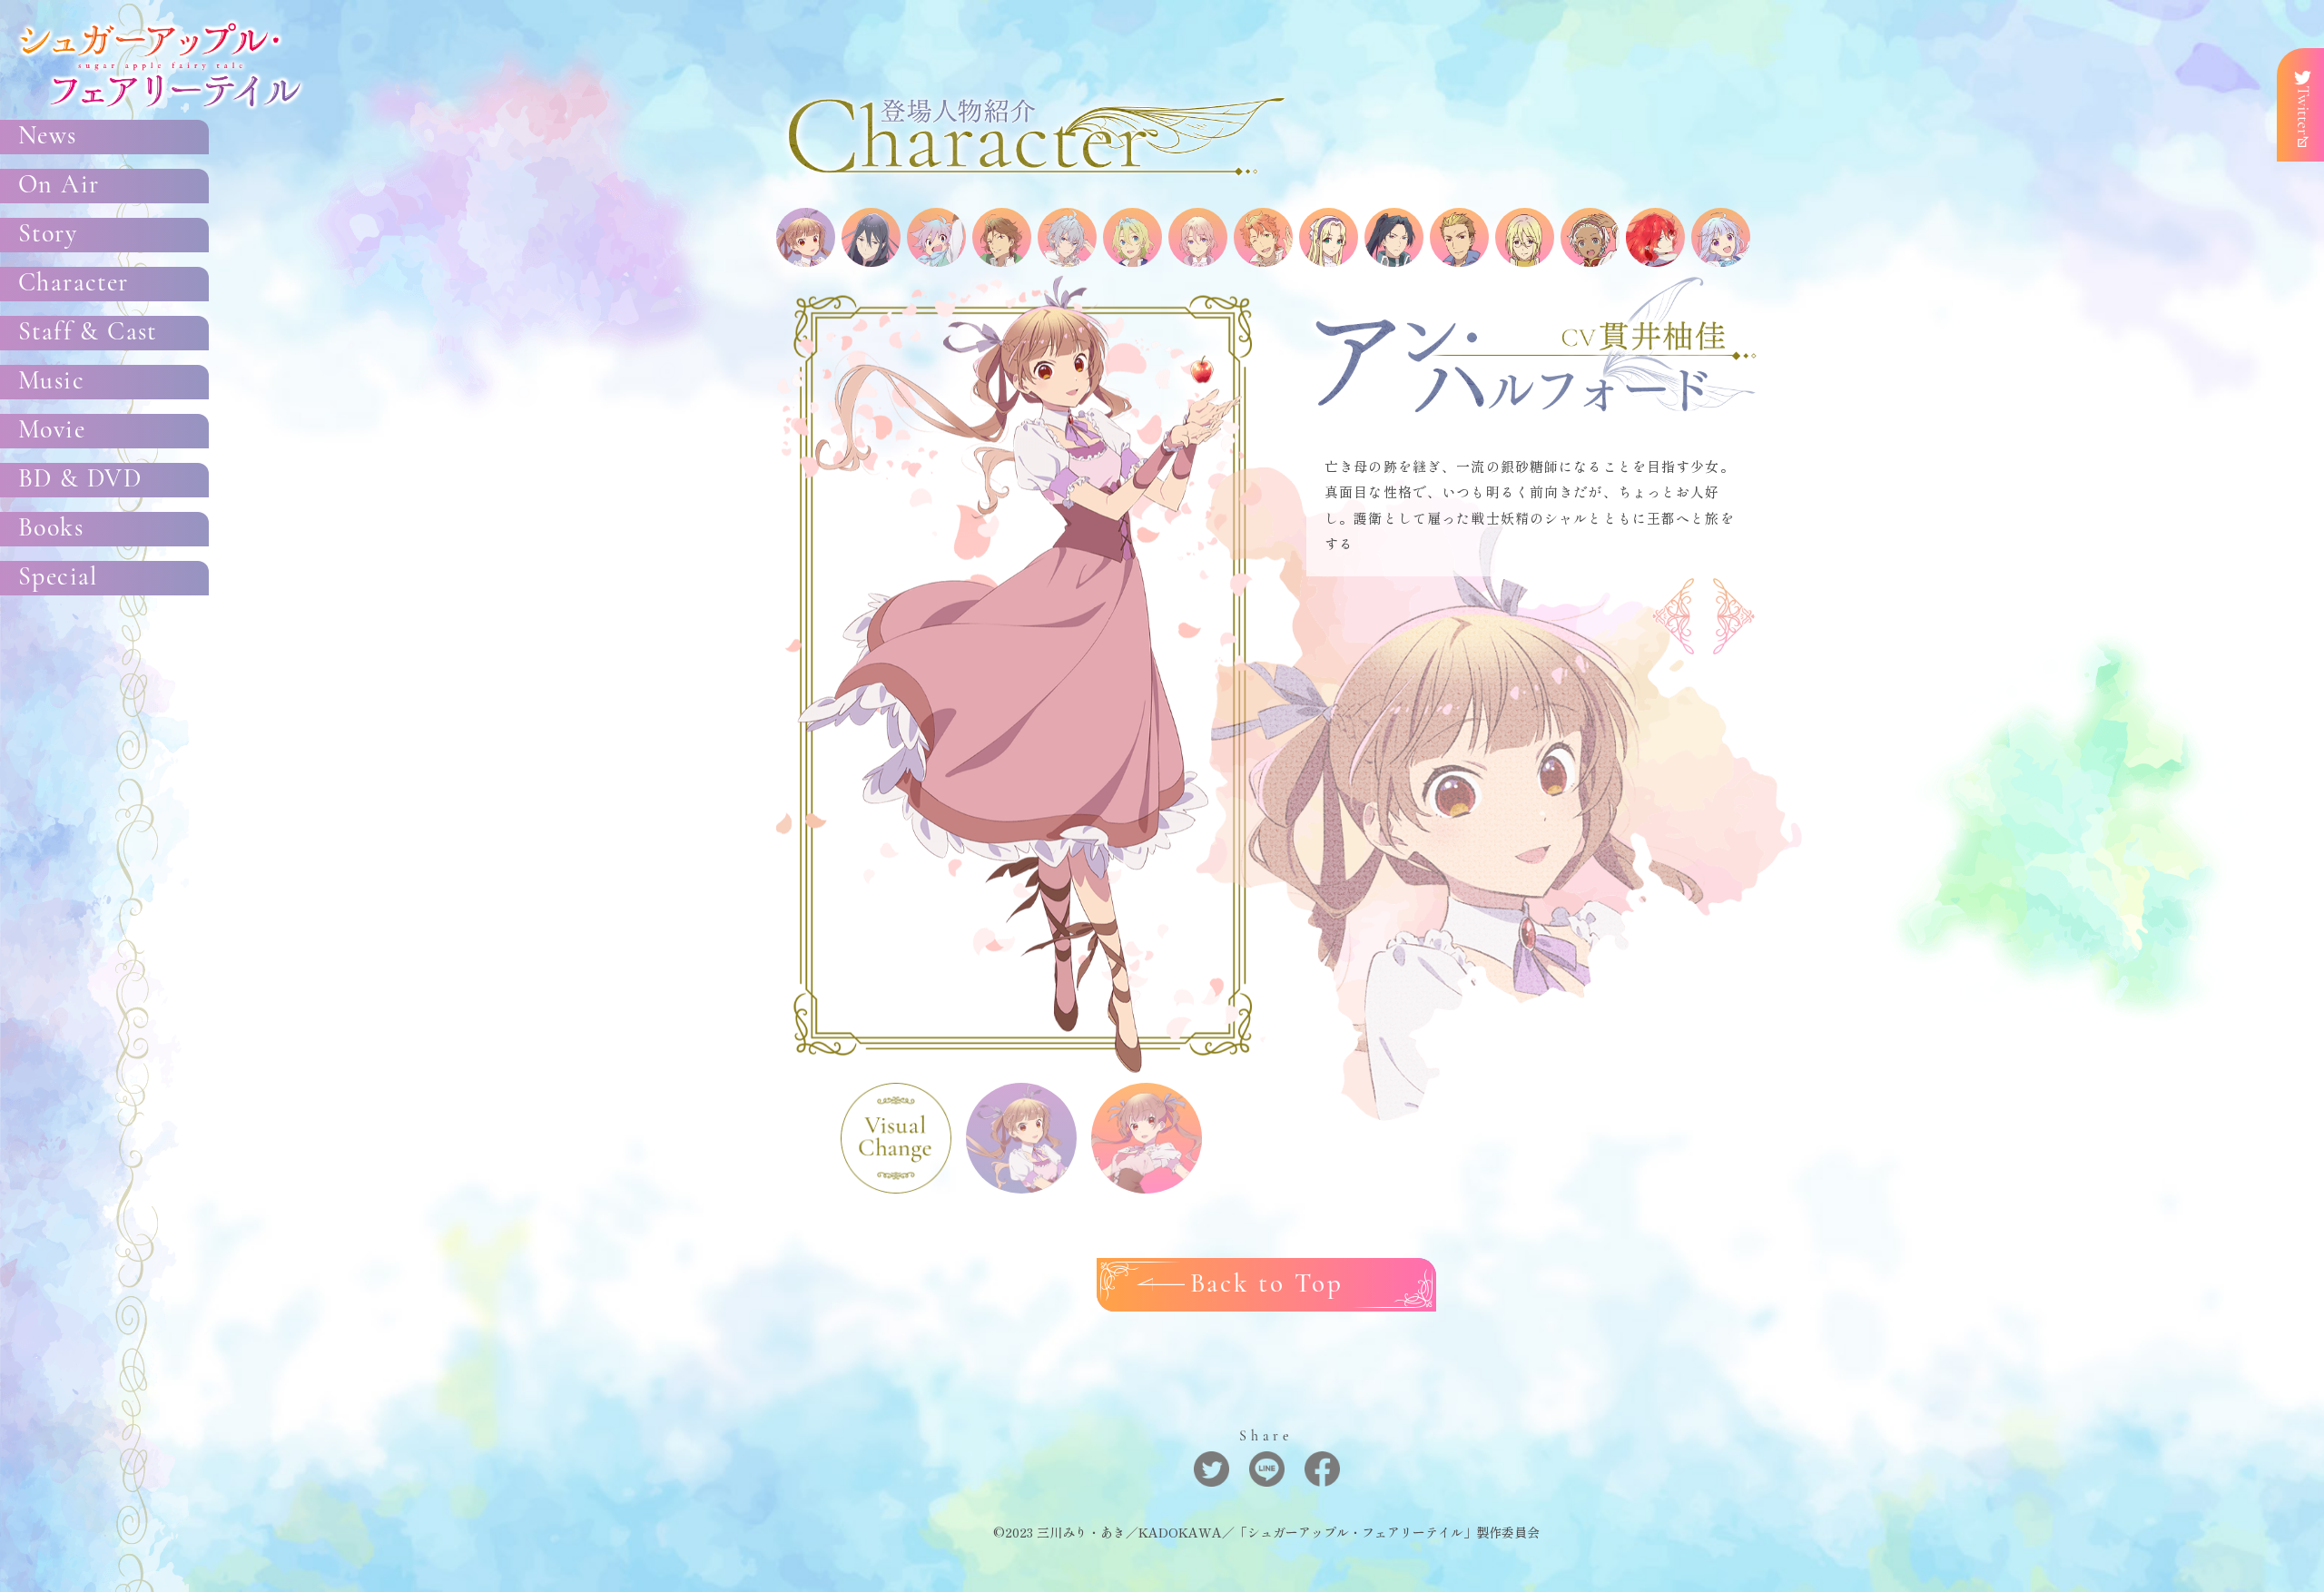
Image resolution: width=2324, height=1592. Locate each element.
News (48, 137)
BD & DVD (80, 480)
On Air (59, 186)
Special (58, 578)
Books (51, 529)
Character (74, 284)
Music (51, 382)
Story (48, 235)
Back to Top (1267, 1285)
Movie (52, 431)
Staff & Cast (88, 333)
